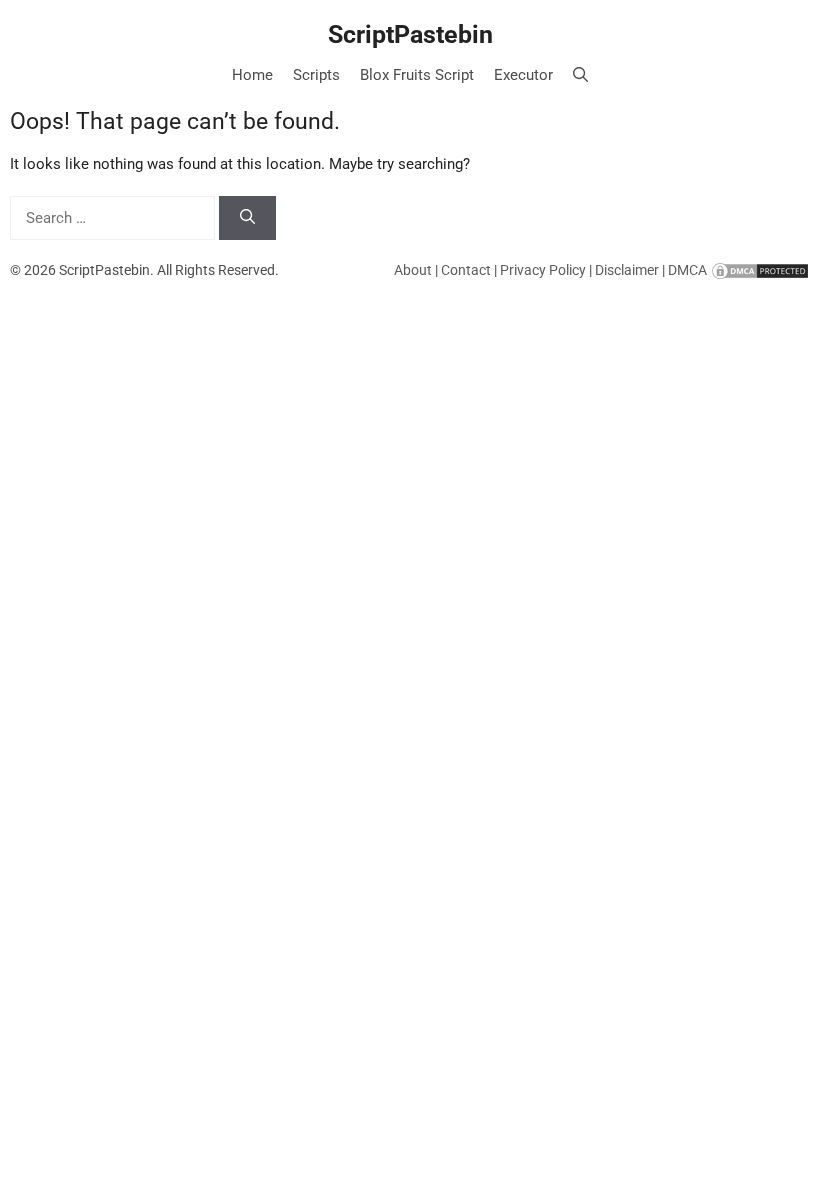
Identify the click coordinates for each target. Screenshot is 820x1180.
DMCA (687, 270)
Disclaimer (627, 270)
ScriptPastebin (410, 34)
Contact (466, 270)
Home (252, 75)
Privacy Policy (543, 270)
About (413, 270)
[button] (580, 75)
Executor (523, 75)
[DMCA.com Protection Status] (760, 270)
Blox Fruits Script (417, 75)
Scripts (316, 75)
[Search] (247, 218)
